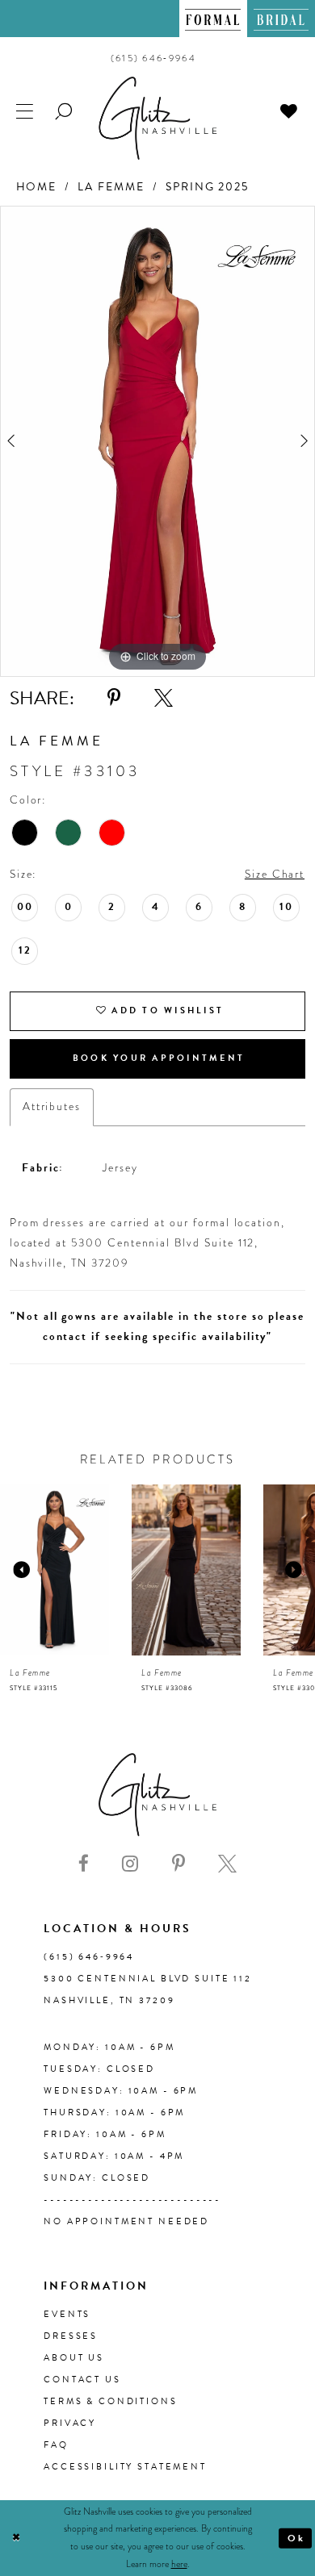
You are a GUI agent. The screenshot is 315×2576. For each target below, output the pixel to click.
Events (67, 2314)
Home (37, 187)
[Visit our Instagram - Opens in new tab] (130, 1864)
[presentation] (118, 1570)
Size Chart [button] (275, 874)
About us (74, 2358)
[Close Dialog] (16, 2538)
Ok (297, 2537)
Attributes (52, 1106)
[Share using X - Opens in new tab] (164, 698)
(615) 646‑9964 (89, 1957)
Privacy (70, 2423)
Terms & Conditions (110, 2401)
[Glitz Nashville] (157, 118)
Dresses (71, 2336)
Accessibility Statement (125, 2467)
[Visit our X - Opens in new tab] (227, 1864)
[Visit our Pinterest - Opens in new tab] (178, 1864)
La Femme (111, 187)
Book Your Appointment (159, 1058)
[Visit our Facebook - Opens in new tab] (84, 1864)
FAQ (56, 2445)
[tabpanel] (157, 441)
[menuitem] (213, 19)
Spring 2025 (207, 187)
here (179, 2564)
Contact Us (82, 2380)
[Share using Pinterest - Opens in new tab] (114, 698)
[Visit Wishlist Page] (289, 110)
